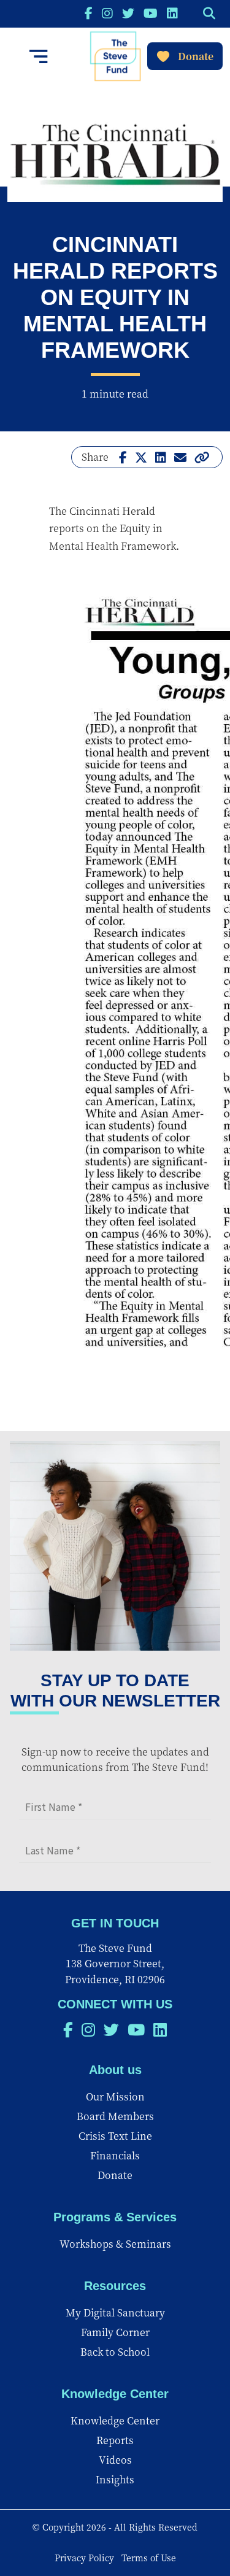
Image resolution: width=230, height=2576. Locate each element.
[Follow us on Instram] (107, 13)
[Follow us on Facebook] (89, 13)
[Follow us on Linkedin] (172, 13)
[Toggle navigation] (39, 56)
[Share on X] (141, 457)
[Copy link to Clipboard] (202, 457)
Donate (196, 56)
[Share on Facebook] (123, 457)
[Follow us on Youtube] (151, 13)
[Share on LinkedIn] (161, 457)
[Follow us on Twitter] (128, 13)
